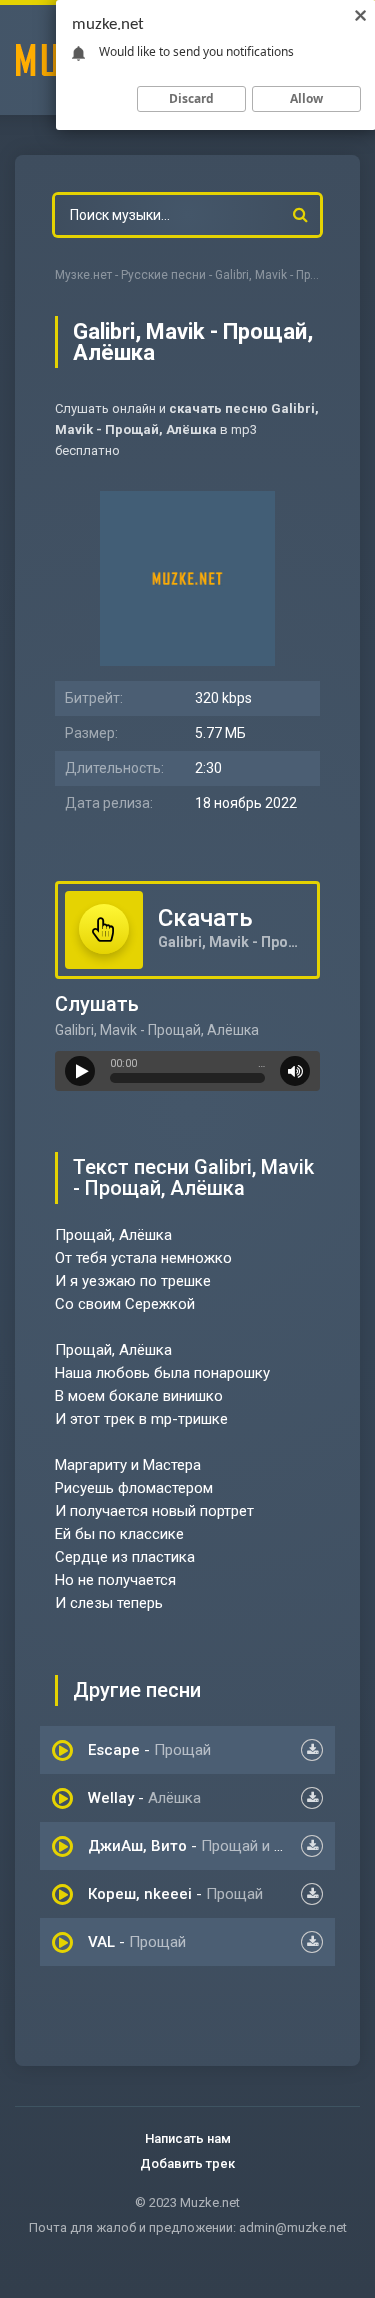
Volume (295, 1071)
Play (80, 1071)
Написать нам (188, 2138)
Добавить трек (187, 2163)
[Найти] (300, 215)
